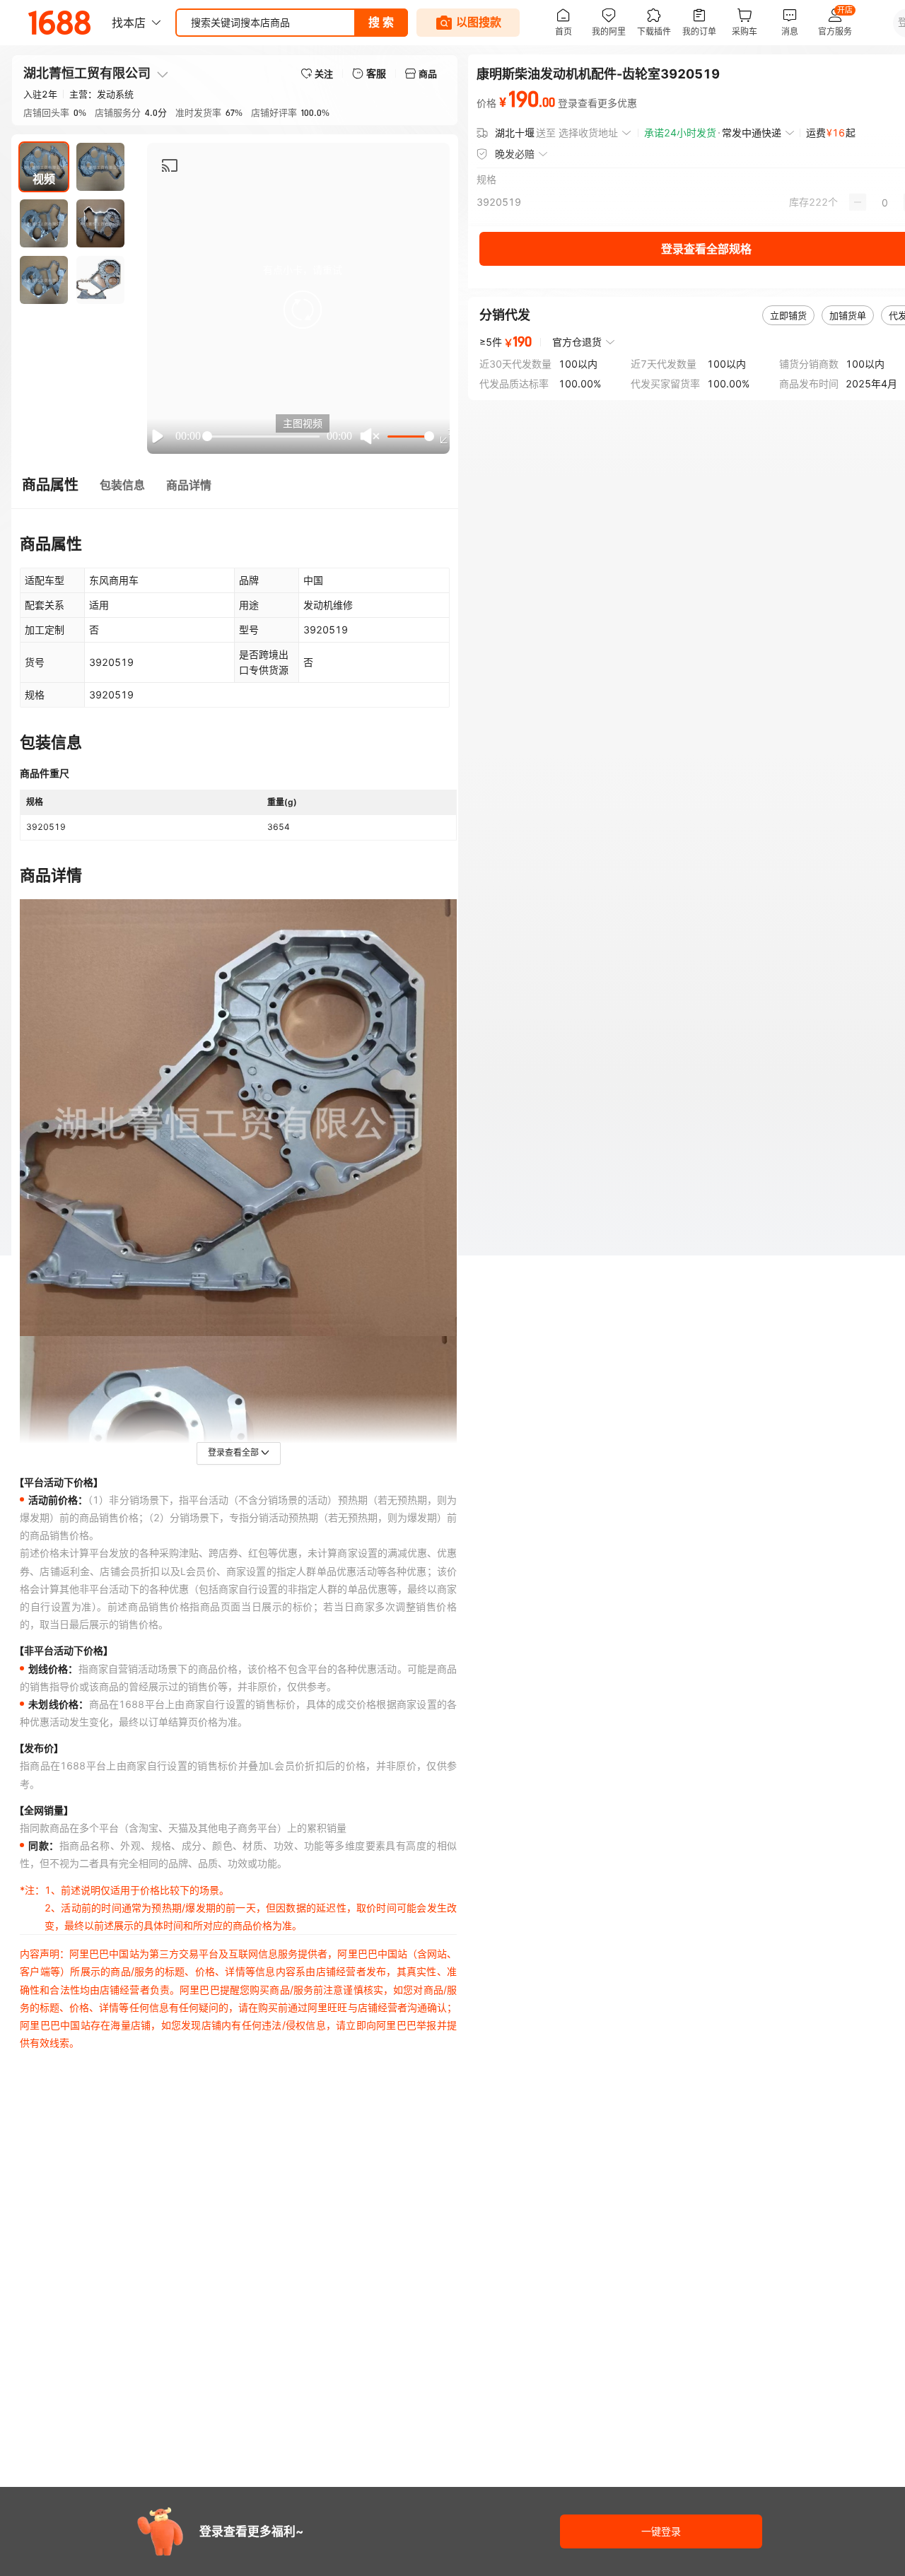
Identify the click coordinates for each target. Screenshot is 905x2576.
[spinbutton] (885, 202)
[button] (303, 310)
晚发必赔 (515, 154)
